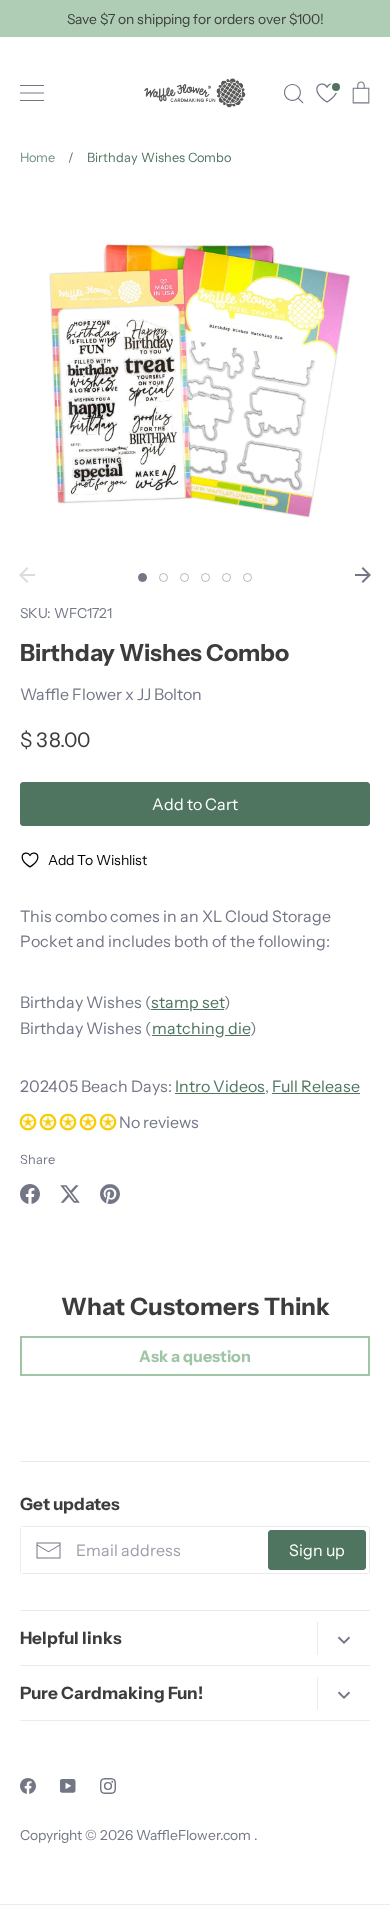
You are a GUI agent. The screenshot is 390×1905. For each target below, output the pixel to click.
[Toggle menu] (32, 93)
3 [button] (184, 577)
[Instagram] (108, 1786)
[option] (195, 373)
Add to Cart (195, 804)
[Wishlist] (327, 95)
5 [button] (226, 577)
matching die (201, 1028)
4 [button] (205, 577)
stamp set (187, 1002)
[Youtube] (68, 1786)
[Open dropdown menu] (343, 1638)
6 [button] (247, 577)
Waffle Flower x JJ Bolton (111, 694)
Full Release (316, 1086)
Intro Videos (220, 1086)
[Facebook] (28, 1786)
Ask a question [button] (195, 1356)
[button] (69, 1122)
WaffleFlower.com (195, 1835)
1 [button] (142, 577)
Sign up (317, 1550)
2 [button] (163, 577)
